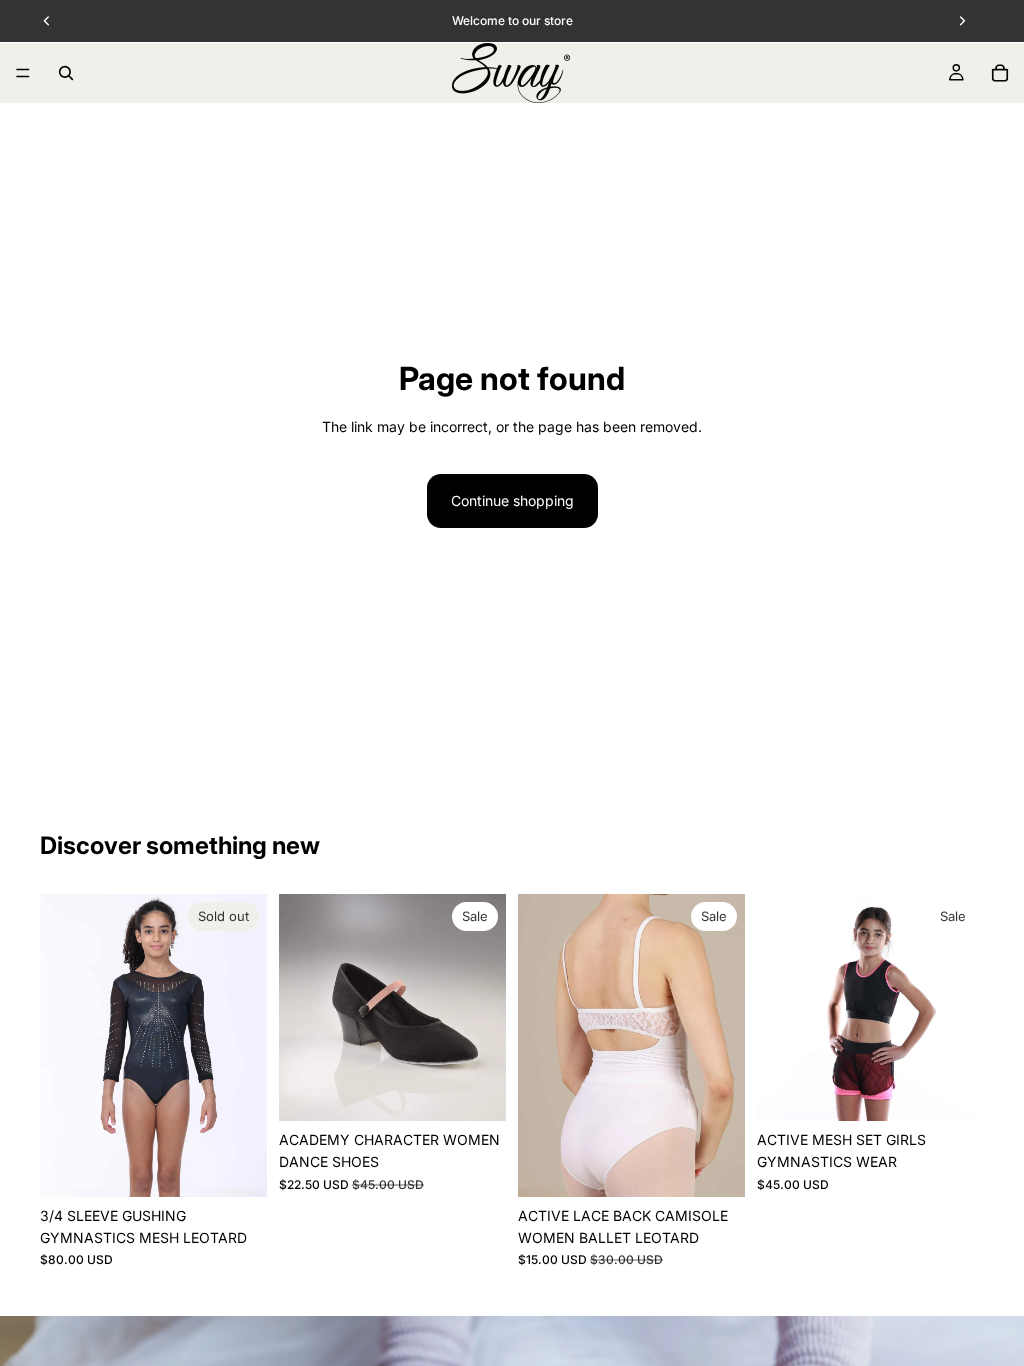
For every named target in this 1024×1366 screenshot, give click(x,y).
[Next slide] (245, 1045)
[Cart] (1000, 73)
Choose (492, 1089)
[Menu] (23, 73)
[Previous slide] (62, 1045)
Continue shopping (512, 500)
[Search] (66, 73)
